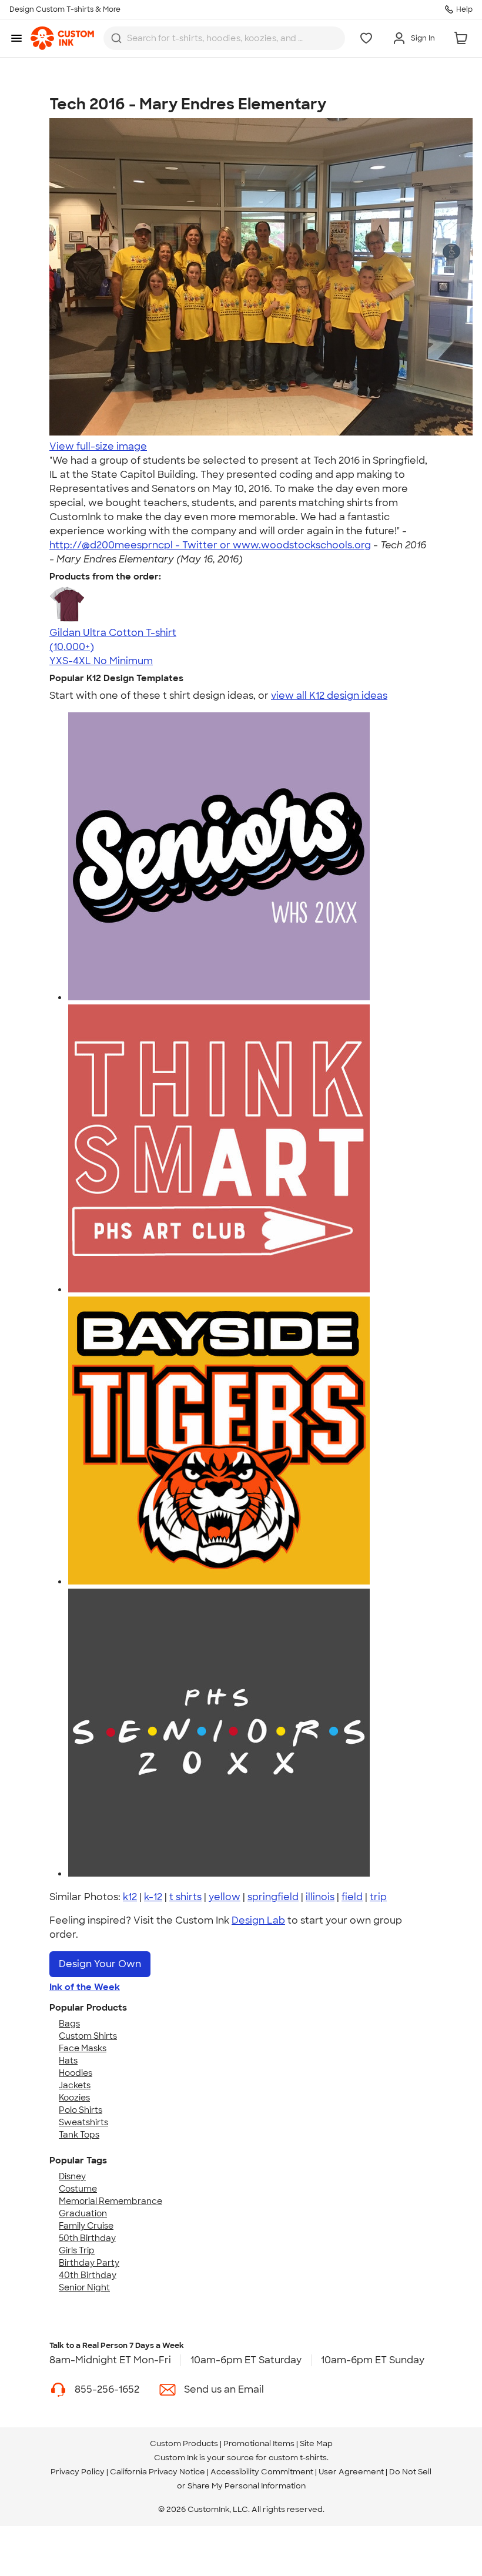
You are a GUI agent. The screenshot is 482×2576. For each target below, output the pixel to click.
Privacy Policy (78, 2472)
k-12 (153, 1897)
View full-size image (98, 446)
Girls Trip (77, 2250)
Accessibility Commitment (262, 2472)
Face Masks (83, 2048)
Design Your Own (100, 1964)
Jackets (75, 2085)
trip (378, 1897)
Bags (69, 2024)
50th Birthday (87, 2238)
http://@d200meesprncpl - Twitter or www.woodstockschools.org (210, 545)
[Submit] (116, 38)
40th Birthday (88, 2275)
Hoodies (76, 2073)
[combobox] (224, 38)
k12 (130, 1897)
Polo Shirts (81, 2110)
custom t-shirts (298, 2458)
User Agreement (351, 2472)
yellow (225, 1897)
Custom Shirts (88, 2036)
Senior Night (84, 2287)
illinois (320, 1897)
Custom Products (184, 2443)
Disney (72, 2176)
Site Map (316, 2443)
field (352, 1897)
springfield (273, 1897)
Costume (78, 2189)
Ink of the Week (85, 1987)
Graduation (83, 2213)
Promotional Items (259, 2443)
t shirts (185, 1897)
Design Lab (258, 1920)
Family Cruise (86, 2226)
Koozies (74, 2098)
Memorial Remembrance (111, 2201)
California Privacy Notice (158, 2472)
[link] (62, 38)
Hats (68, 2061)
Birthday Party (89, 2263)
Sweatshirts (83, 2122)
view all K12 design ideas (329, 696)
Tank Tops (79, 2135)
